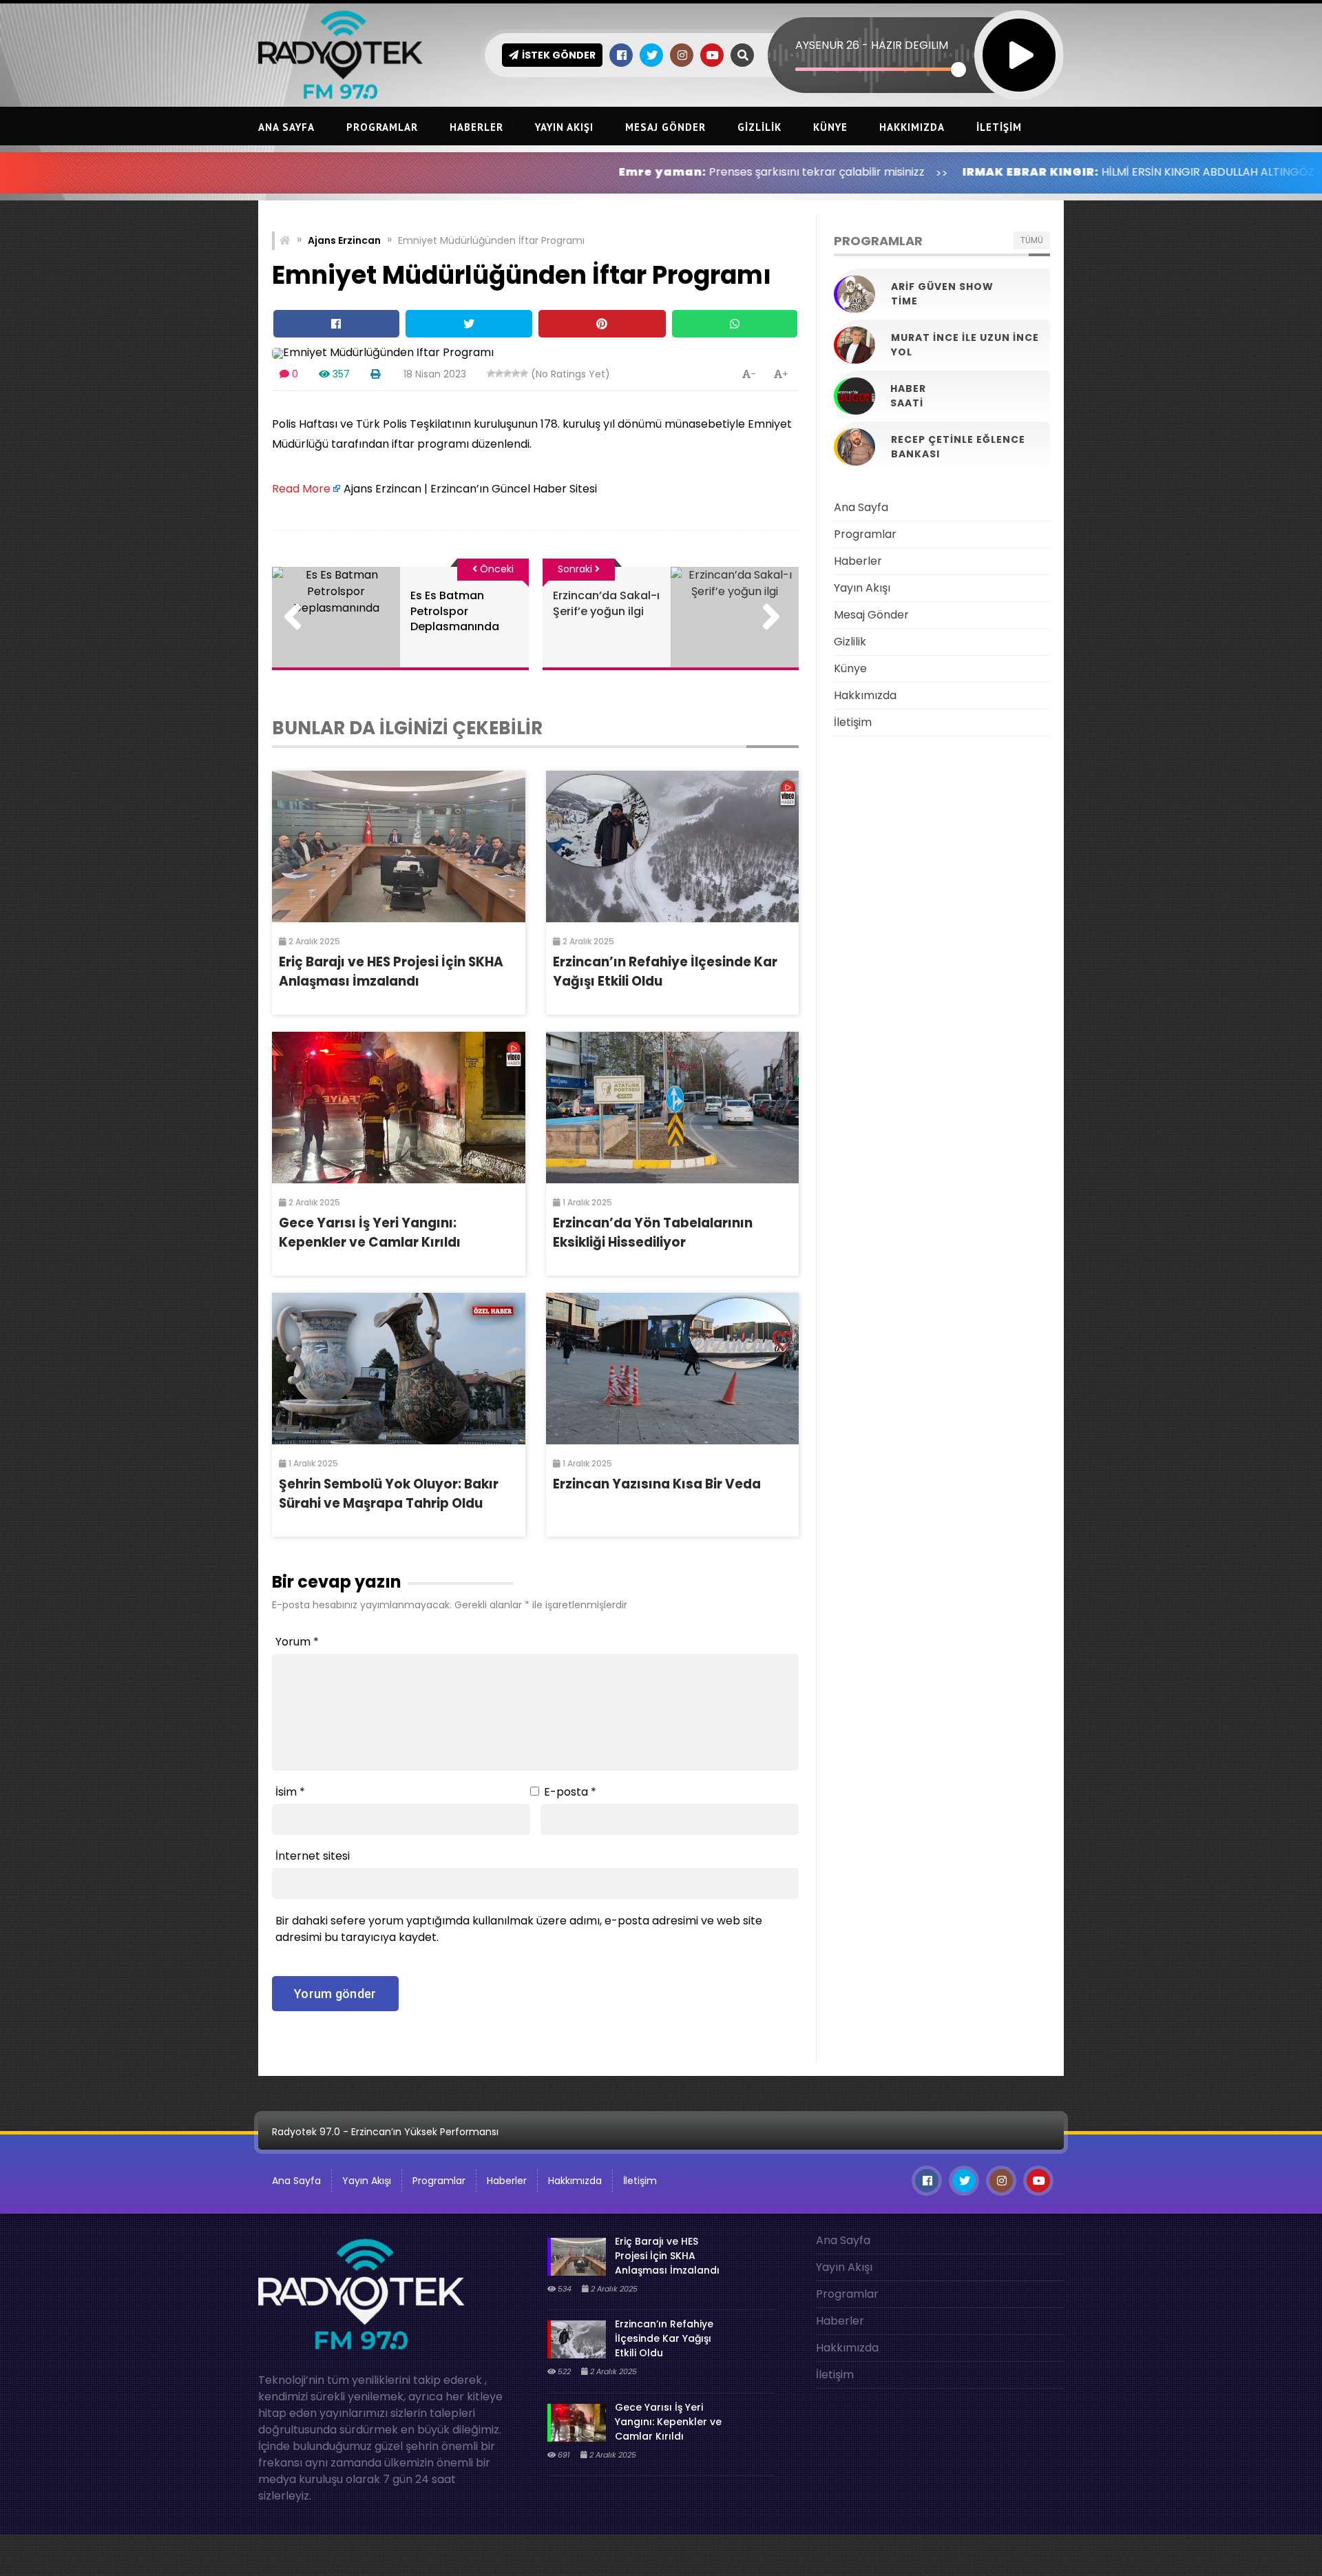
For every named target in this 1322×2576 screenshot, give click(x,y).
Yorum (297, 1642)
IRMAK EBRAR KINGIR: (896, 172)
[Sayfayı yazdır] (375, 374)
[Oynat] (1019, 37)
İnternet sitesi (313, 1856)
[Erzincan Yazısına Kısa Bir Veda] (673, 1369)
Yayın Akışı (564, 127)
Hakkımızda (912, 127)
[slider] (877, 69)
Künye (830, 127)
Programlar (382, 127)
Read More (301, 489)
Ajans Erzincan (344, 240)
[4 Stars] (516, 373)
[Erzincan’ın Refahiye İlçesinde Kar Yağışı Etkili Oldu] (673, 846)
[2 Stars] (499, 373)
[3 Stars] (507, 373)
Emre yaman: (528, 172)
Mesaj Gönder (665, 127)
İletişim (999, 127)
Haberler (476, 127)
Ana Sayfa (286, 127)
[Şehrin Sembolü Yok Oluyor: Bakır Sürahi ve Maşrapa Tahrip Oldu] (399, 1369)
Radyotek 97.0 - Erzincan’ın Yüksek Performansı (385, 2132)
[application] (916, 31)
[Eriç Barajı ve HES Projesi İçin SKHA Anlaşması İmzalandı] (399, 846)
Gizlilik (759, 127)
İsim (290, 1792)
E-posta (570, 1792)
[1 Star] (491, 373)
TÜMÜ (1032, 240)
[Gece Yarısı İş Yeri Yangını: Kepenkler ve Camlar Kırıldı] (399, 1108)
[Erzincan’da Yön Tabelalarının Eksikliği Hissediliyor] (673, 1108)
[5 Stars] (524, 373)
